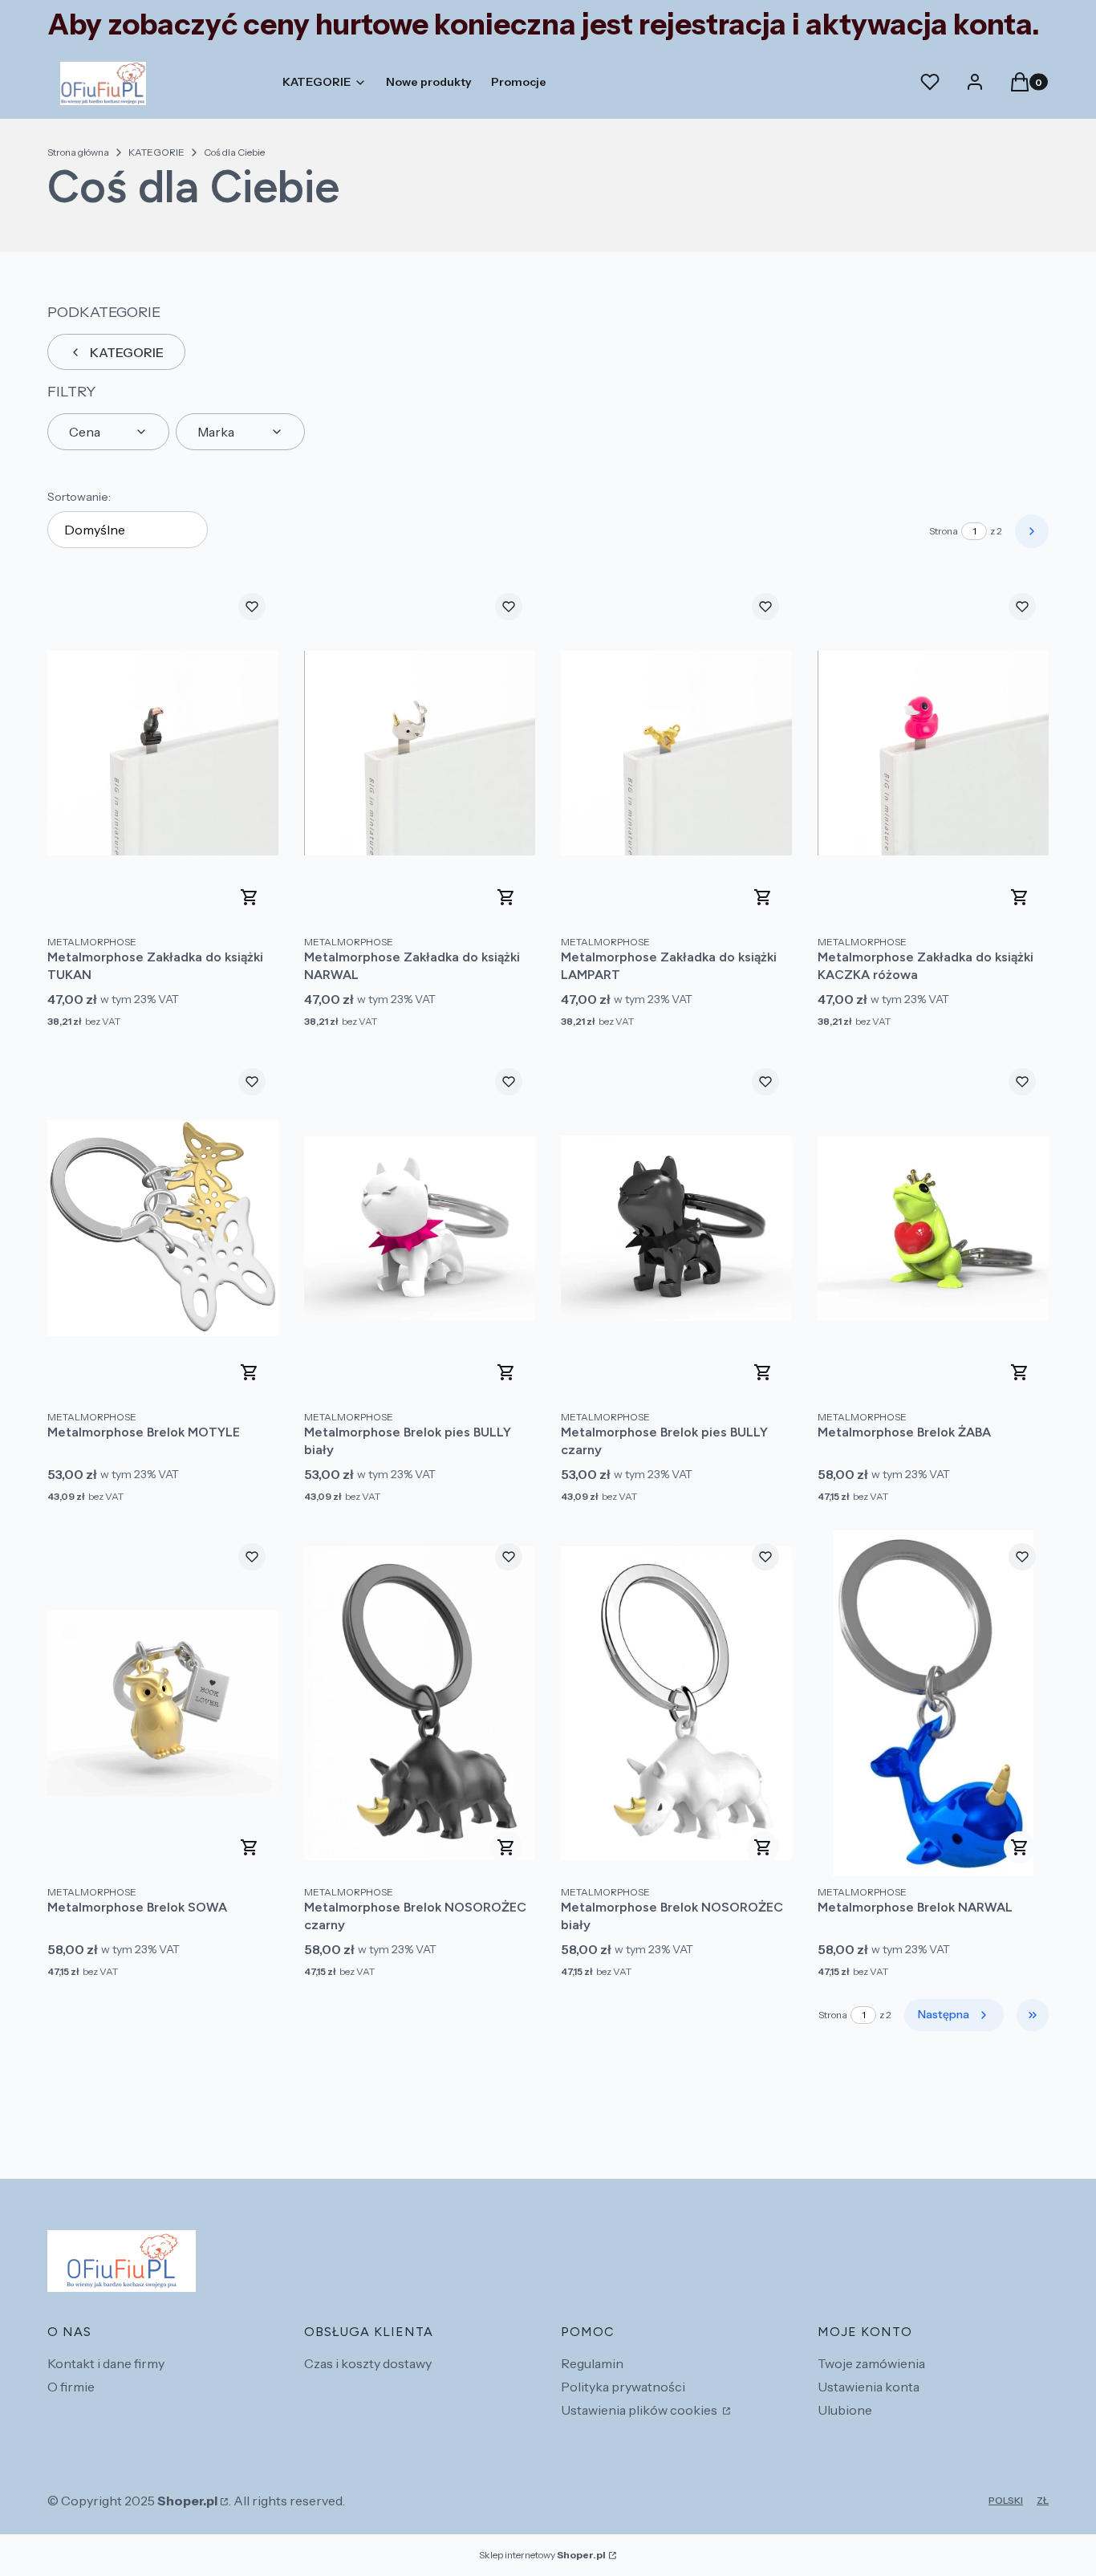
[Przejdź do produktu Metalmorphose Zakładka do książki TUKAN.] (163, 753)
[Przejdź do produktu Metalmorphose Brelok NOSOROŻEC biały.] (676, 1703)
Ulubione (845, 2410)
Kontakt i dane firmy (106, 2363)
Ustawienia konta (869, 2387)
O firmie (71, 2387)
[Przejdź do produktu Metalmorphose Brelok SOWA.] (163, 1703)
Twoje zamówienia (871, 2363)
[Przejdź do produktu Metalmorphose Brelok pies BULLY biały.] (420, 1228)
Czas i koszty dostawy (368, 2363)
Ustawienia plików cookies (640, 2410)
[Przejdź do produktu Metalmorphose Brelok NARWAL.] (933, 1703)
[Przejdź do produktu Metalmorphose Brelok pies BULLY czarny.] (676, 1228)
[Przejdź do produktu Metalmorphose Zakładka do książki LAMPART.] (676, 753)
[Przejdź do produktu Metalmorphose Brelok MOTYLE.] (163, 1228)
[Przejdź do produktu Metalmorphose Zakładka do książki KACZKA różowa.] (933, 753)
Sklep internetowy (542, 2555)
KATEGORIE (156, 152)
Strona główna (78, 152)
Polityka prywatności (623, 2387)
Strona (944, 531)
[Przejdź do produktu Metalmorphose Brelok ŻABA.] (933, 1228)
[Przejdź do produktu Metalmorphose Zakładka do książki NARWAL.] (420, 753)
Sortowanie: (79, 497)
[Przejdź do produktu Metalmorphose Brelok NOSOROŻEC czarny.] (420, 1703)
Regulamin (592, 2363)
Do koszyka (250, 897)
